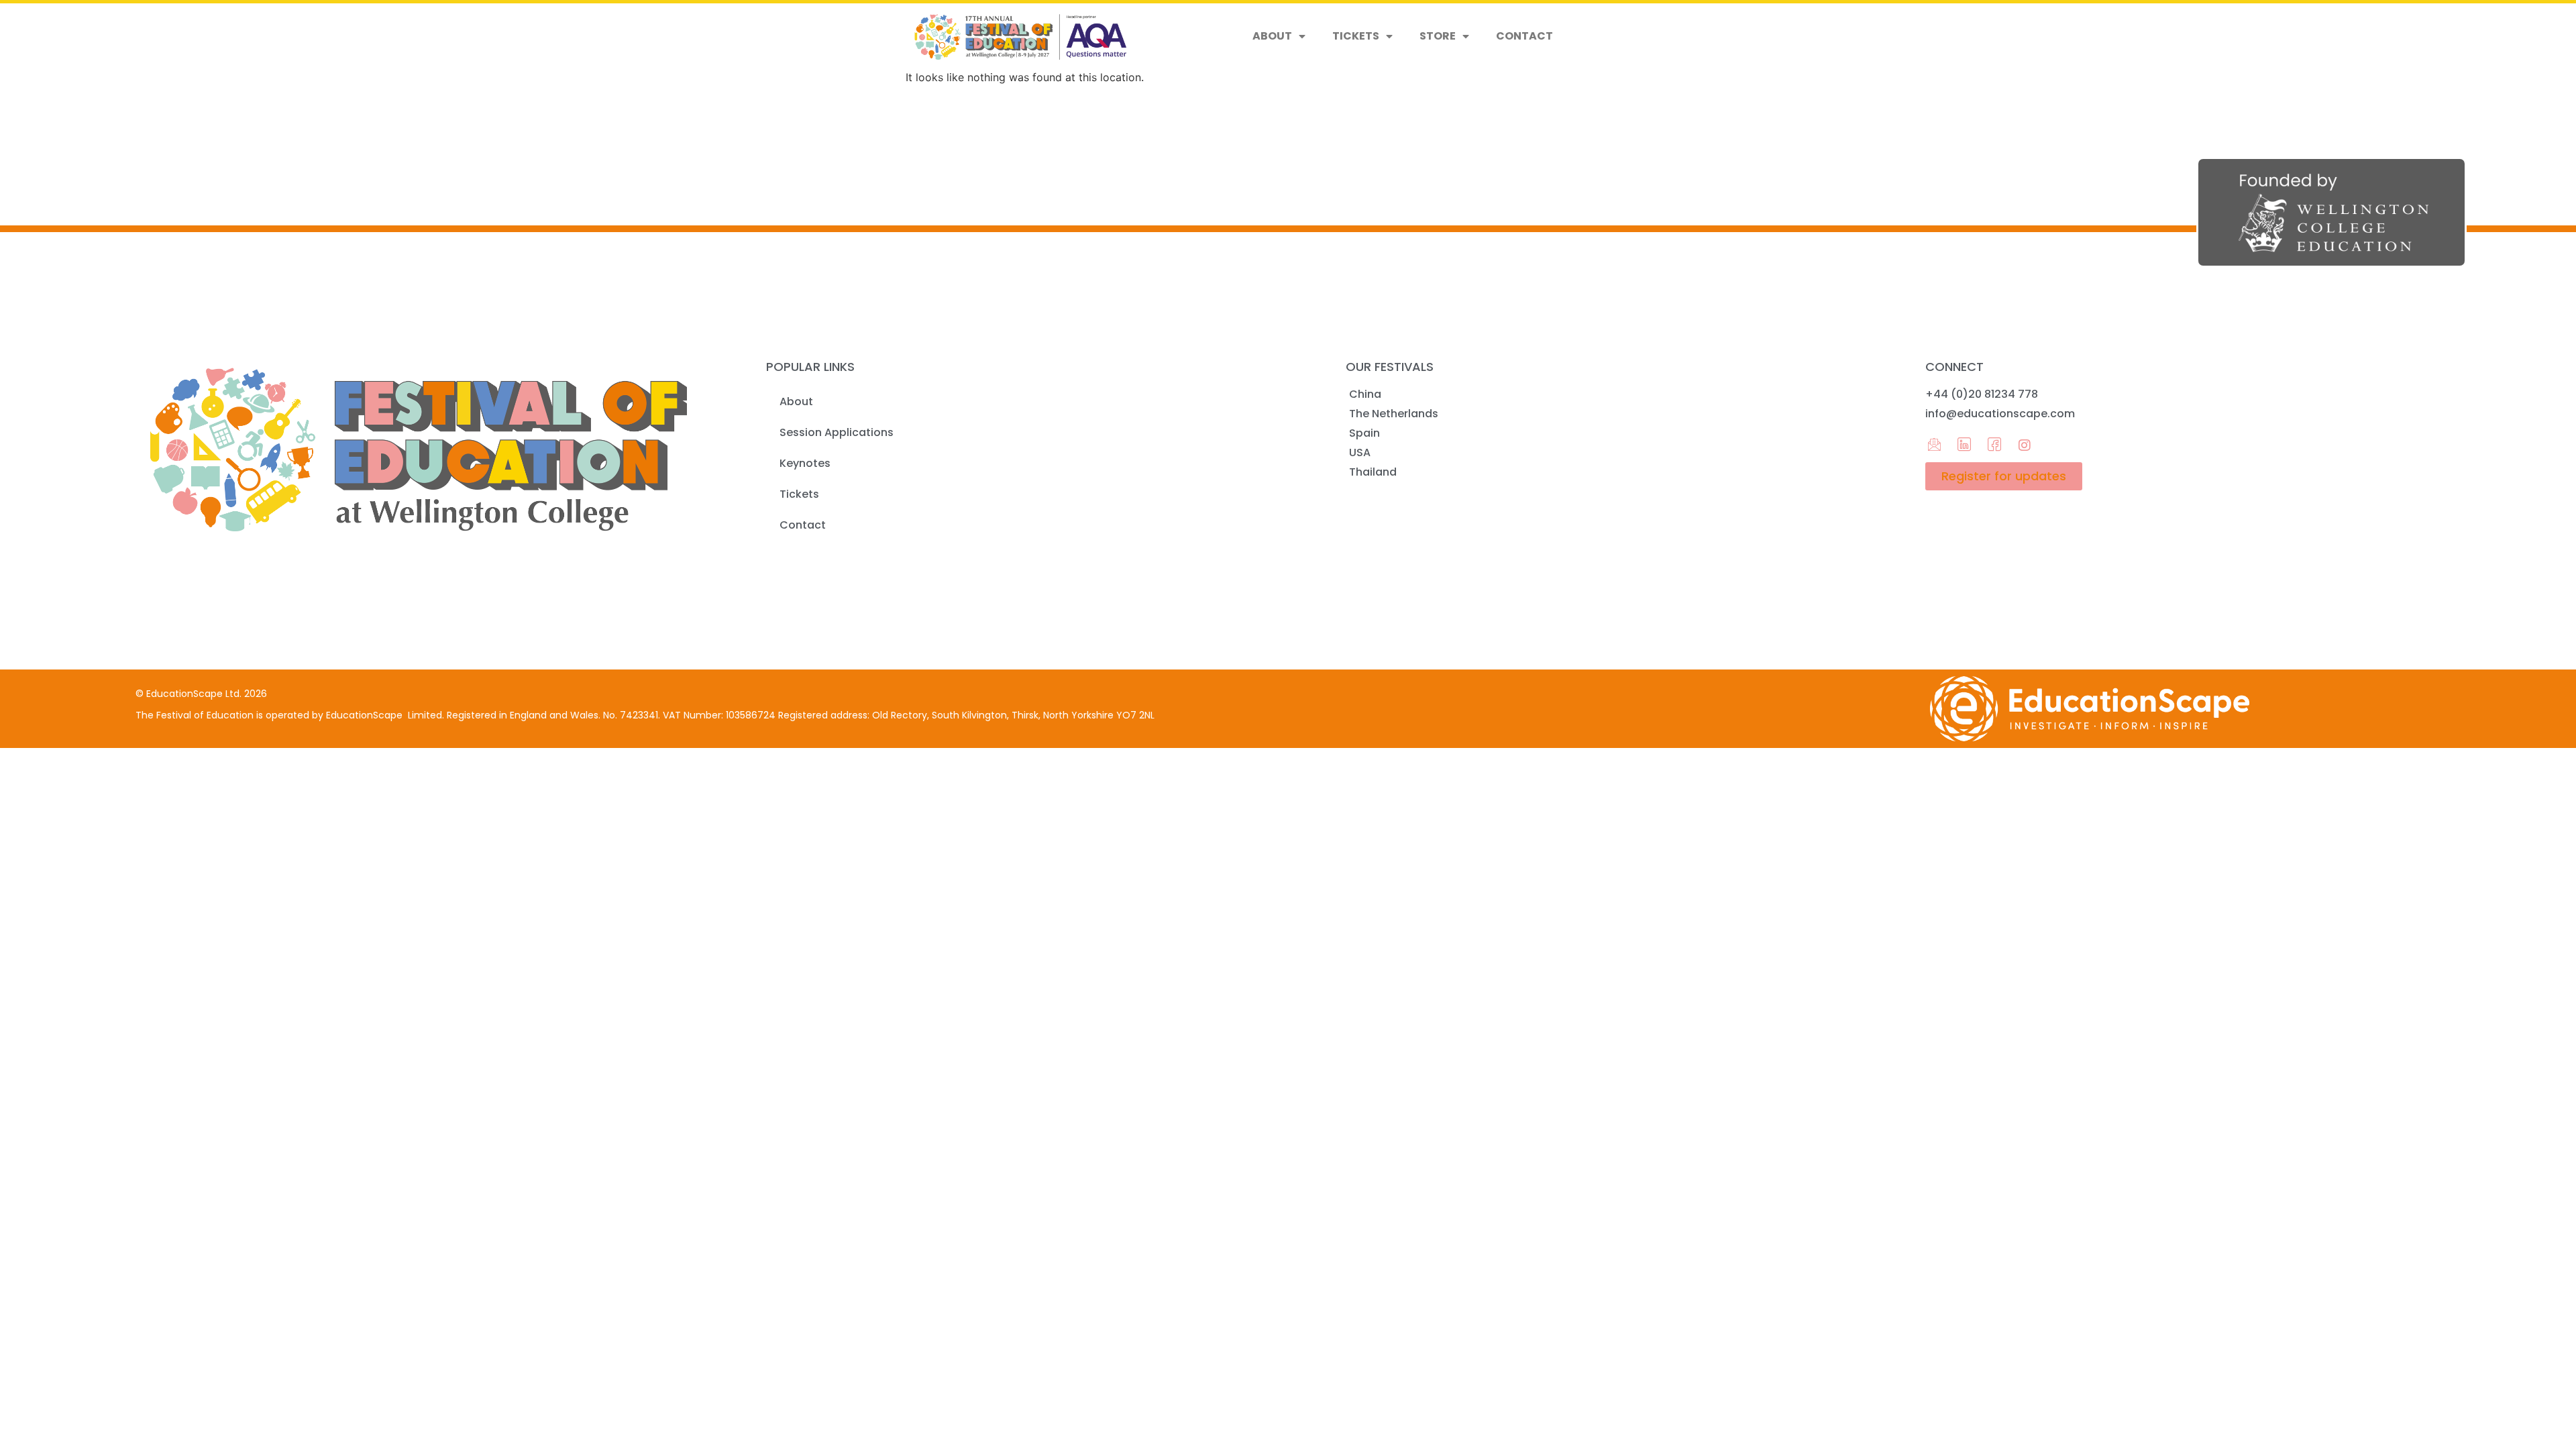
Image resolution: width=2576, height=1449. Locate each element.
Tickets (1356, 36)
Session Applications (837, 432)
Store (1438, 36)
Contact (1524, 36)
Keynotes (805, 463)
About (1272, 36)
